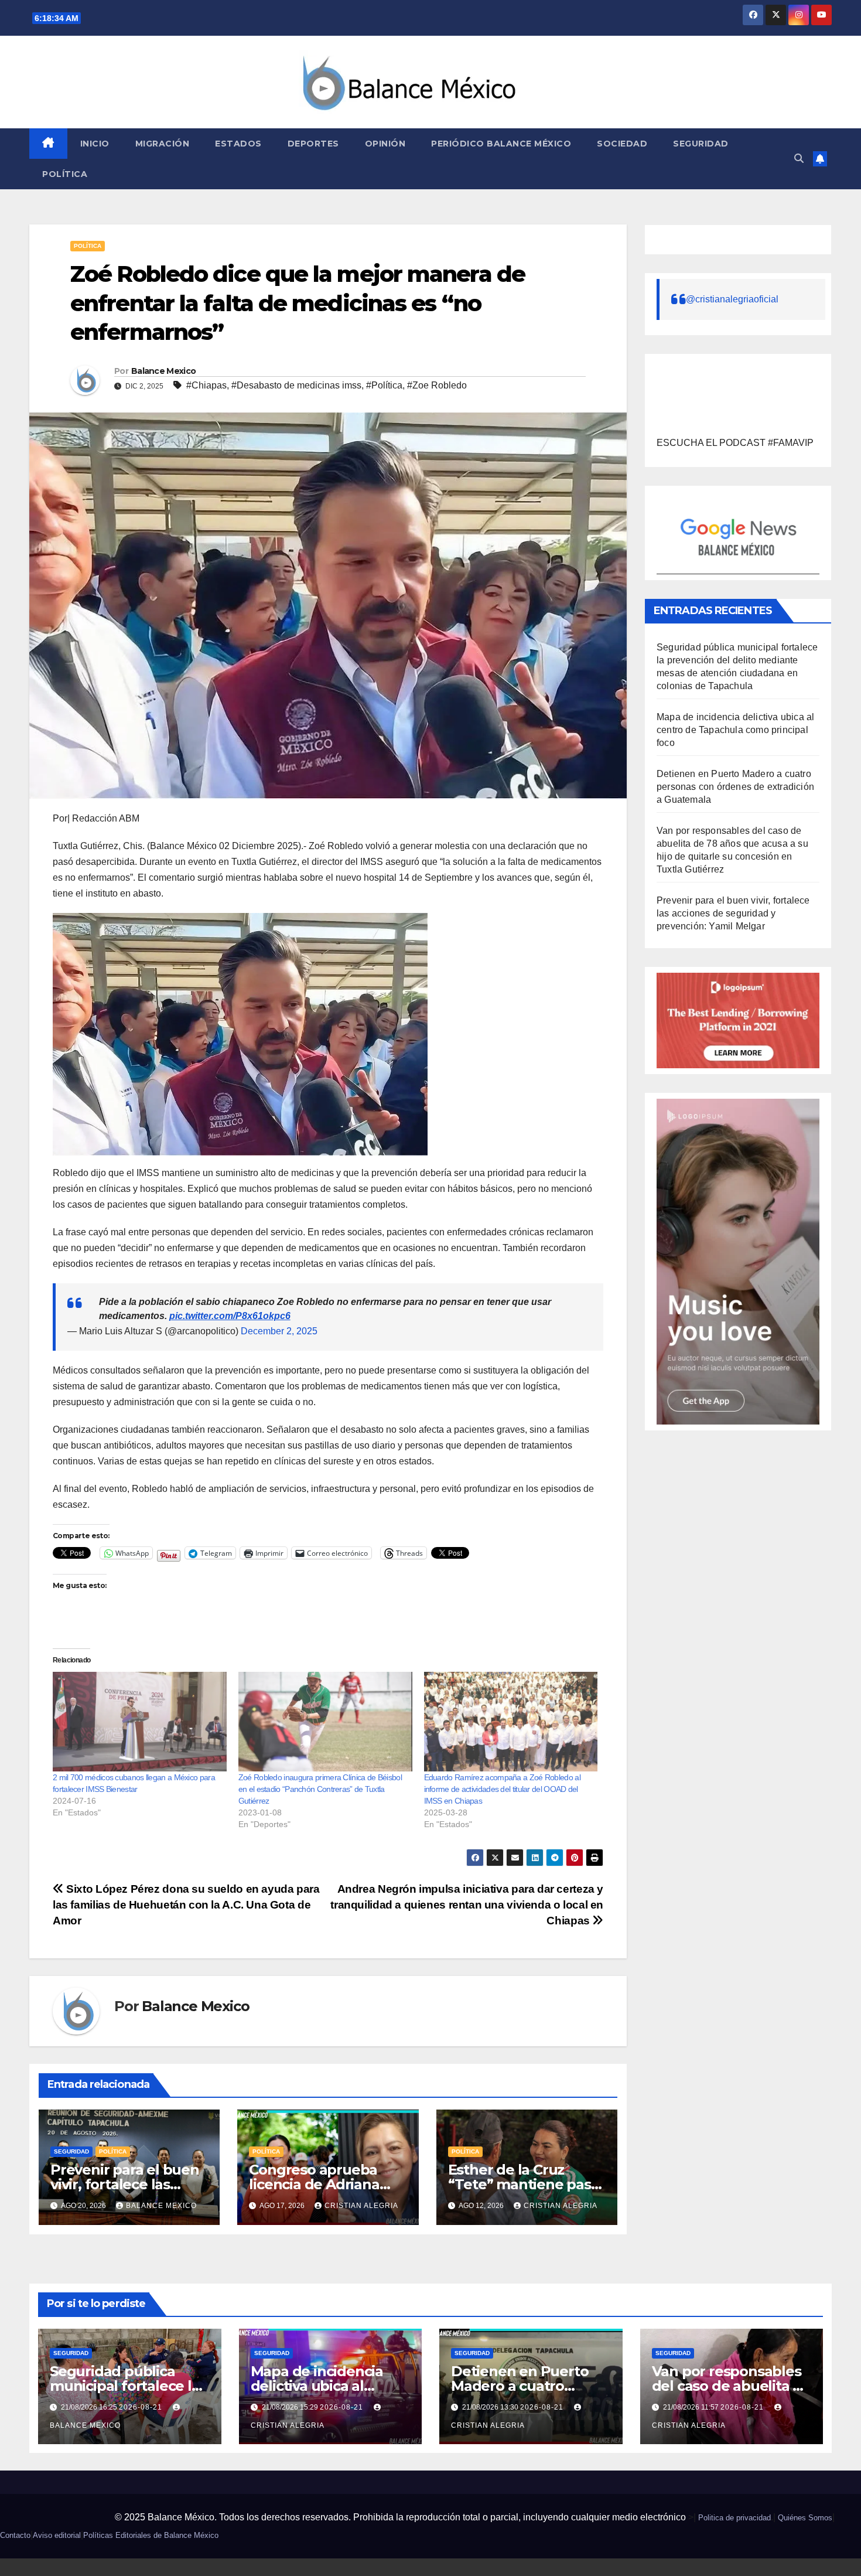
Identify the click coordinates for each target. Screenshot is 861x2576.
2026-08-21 (142, 2407)
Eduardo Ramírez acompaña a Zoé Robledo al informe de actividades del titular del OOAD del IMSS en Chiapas (502, 1789)
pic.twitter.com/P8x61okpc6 (230, 1316)
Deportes (313, 144)
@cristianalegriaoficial (732, 299)
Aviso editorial (57, 2535)
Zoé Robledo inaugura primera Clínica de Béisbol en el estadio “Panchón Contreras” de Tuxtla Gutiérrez (320, 1789)
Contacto (15, 2535)
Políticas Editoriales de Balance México (151, 2535)
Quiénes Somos (805, 2518)
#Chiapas (206, 385)
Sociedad (622, 144)
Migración (163, 144)
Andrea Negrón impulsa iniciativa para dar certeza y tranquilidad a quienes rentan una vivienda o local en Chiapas (467, 1905)
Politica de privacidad (734, 2518)
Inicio (95, 144)
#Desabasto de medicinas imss (296, 385)
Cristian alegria (361, 2206)
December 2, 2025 (279, 1331)
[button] (799, 159)
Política (65, 174)
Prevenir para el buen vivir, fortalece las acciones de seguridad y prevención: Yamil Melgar (733, 913)
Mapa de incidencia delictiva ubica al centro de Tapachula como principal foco (735, 730)
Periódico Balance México (501, 144)
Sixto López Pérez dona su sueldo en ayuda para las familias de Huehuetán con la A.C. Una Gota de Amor (186, 1905)
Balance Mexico (163, 371)
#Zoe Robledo (437, 385)
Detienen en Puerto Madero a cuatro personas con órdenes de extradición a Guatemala (735, 787)
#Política (384, 385)
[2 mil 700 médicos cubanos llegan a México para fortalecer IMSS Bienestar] (140, 1722)
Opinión (385, 144)
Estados (238, 144)
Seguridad (701, 144)
